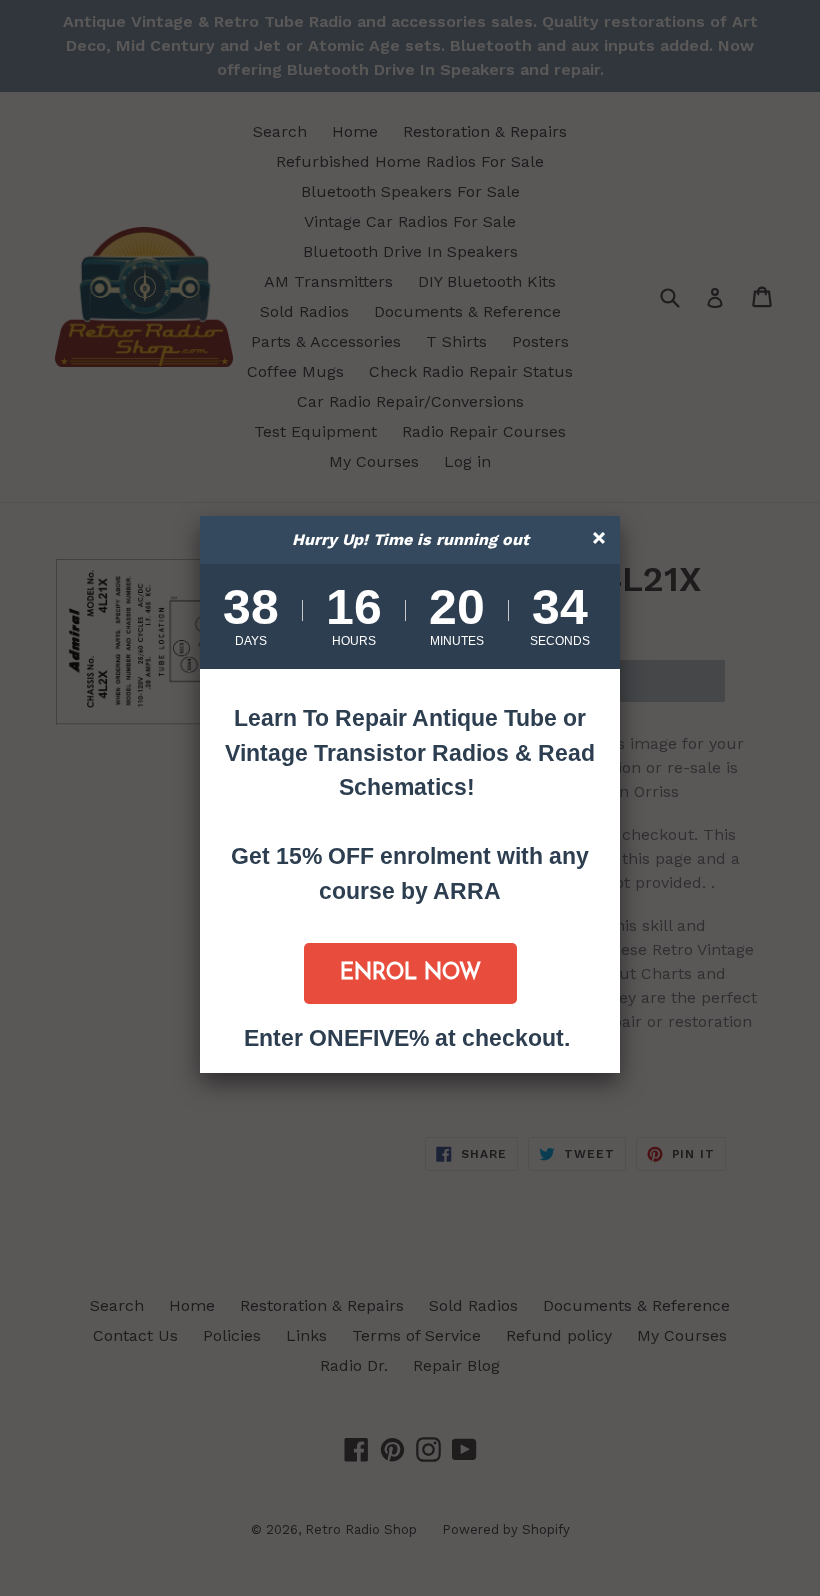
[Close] (601, 540)
